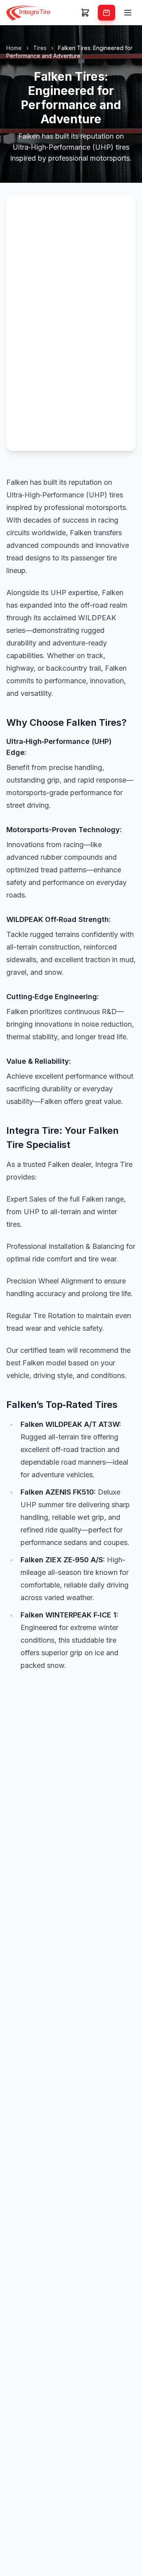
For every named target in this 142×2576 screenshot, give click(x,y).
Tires (40, 48)
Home (14, 48)
